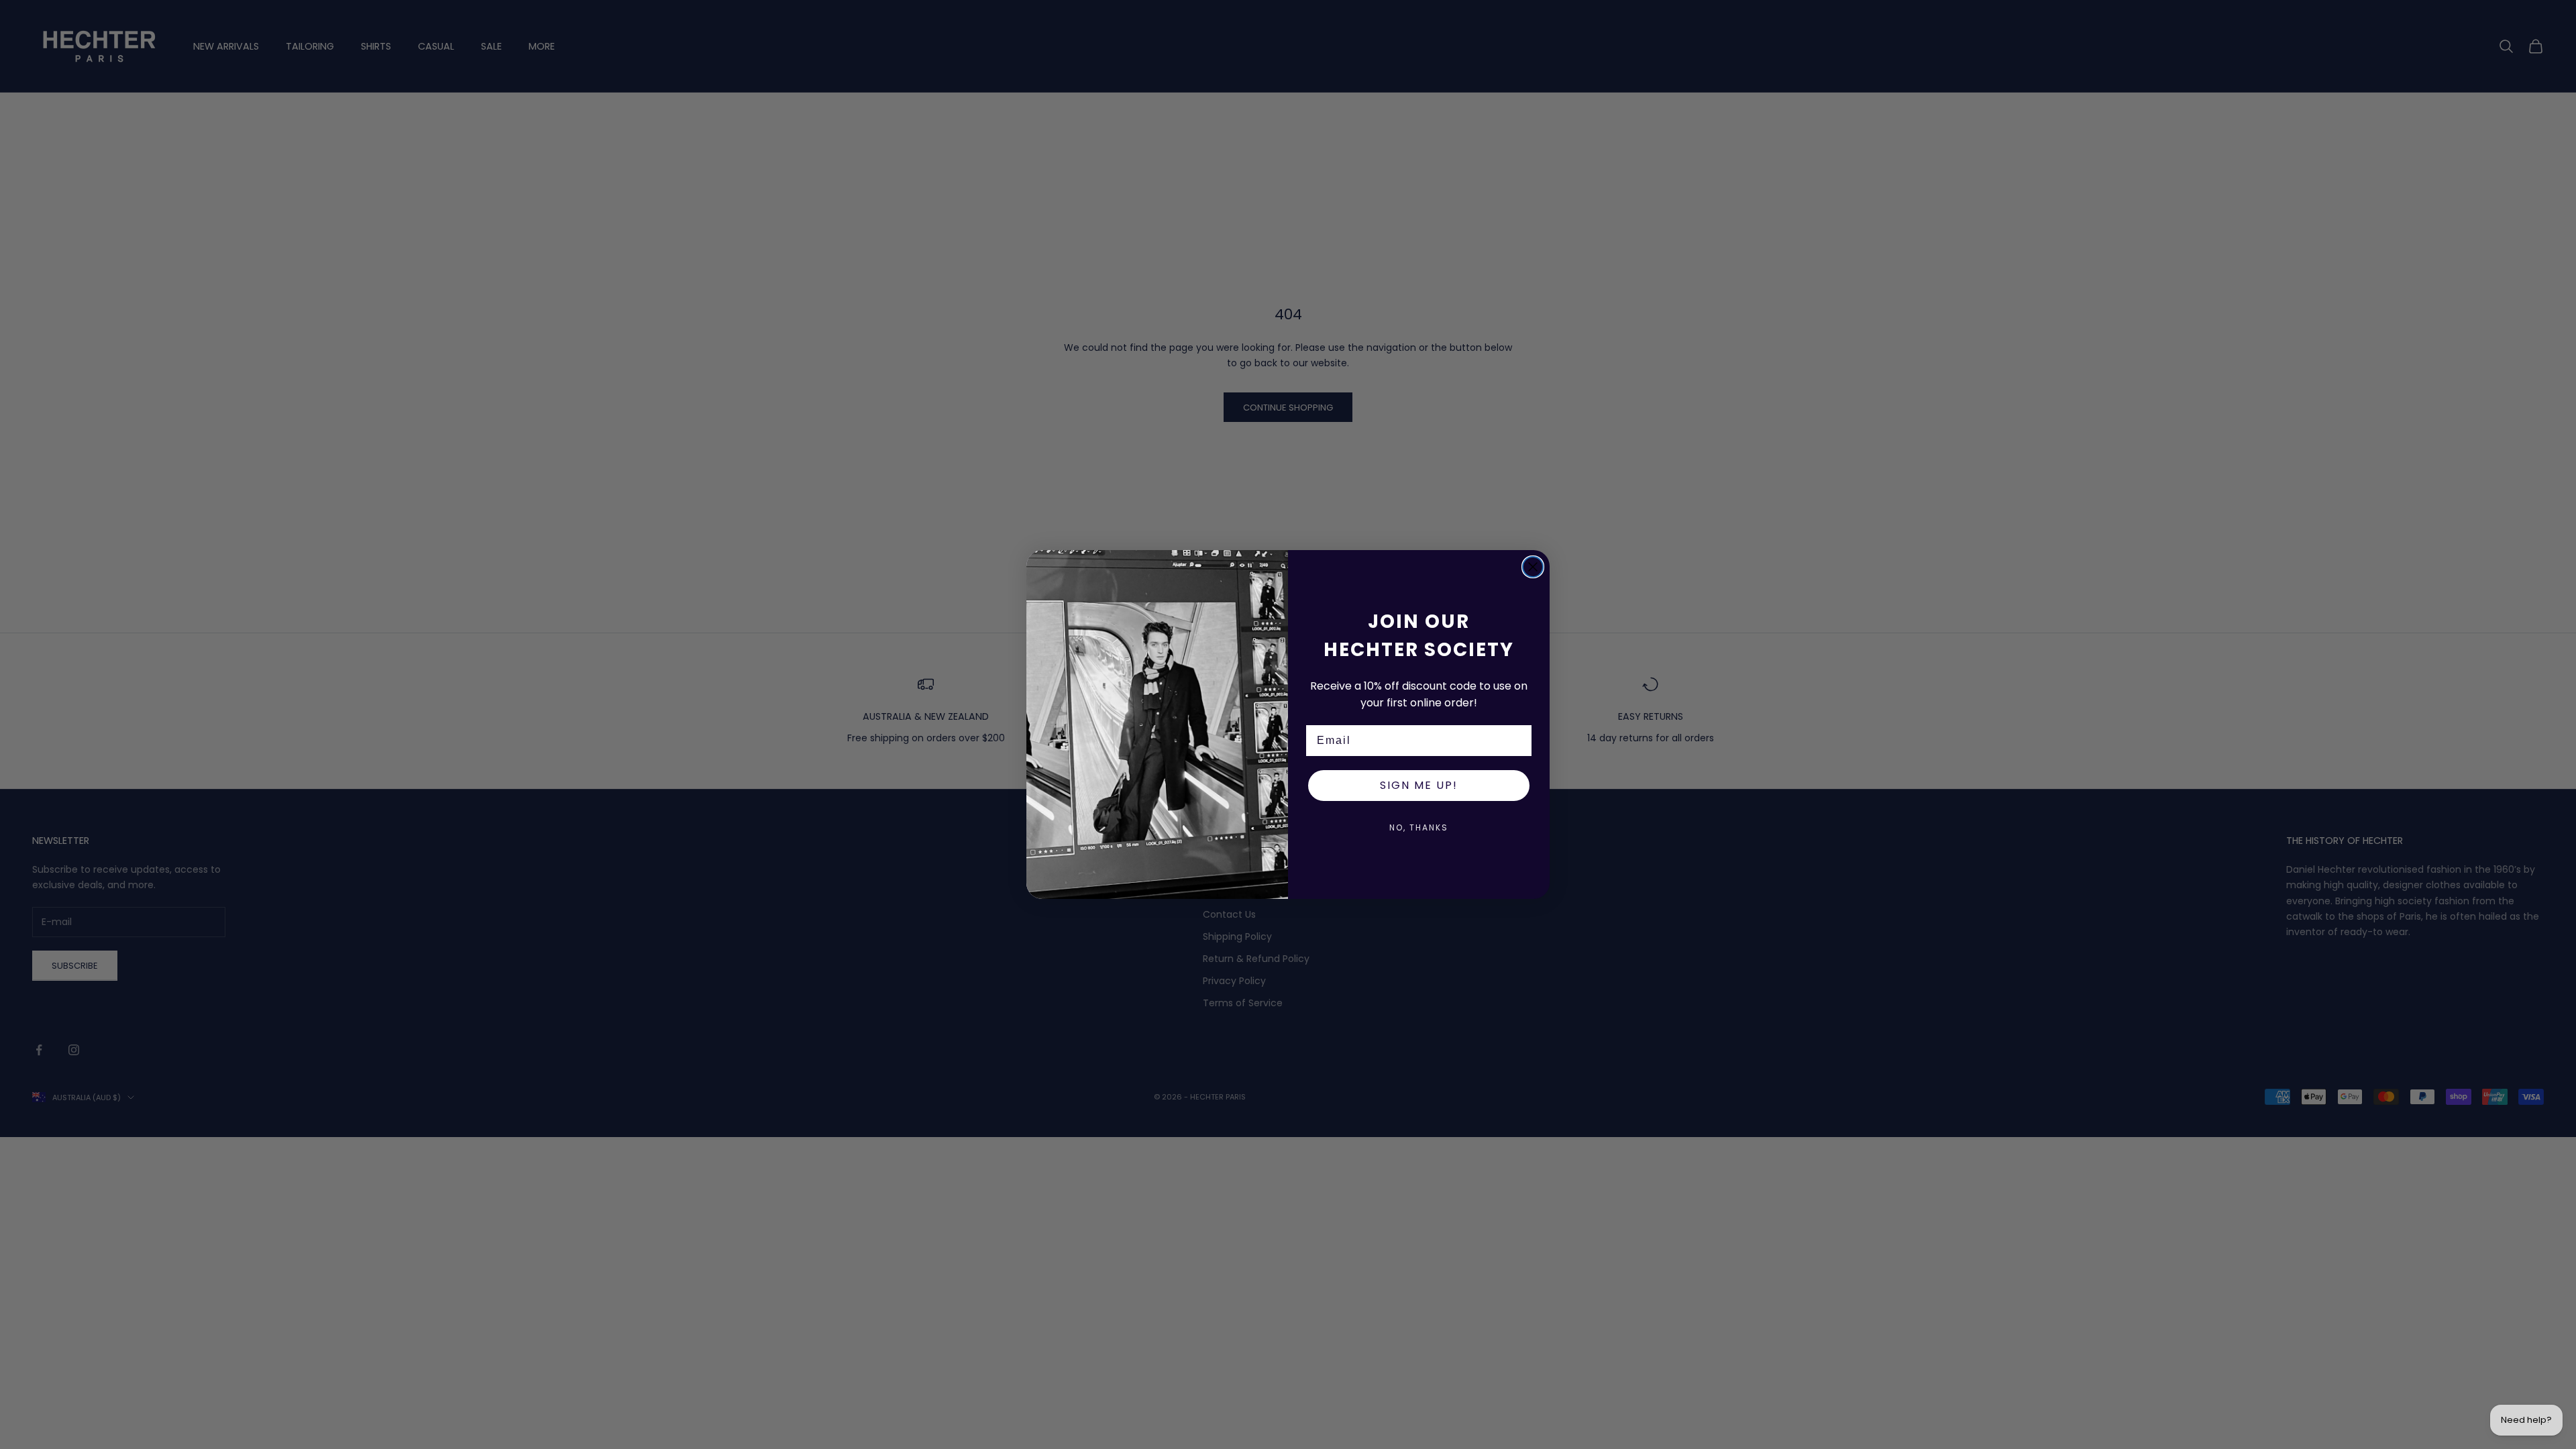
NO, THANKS (1419, 827)
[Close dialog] (1533, 567)
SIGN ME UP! (1419, 785)
